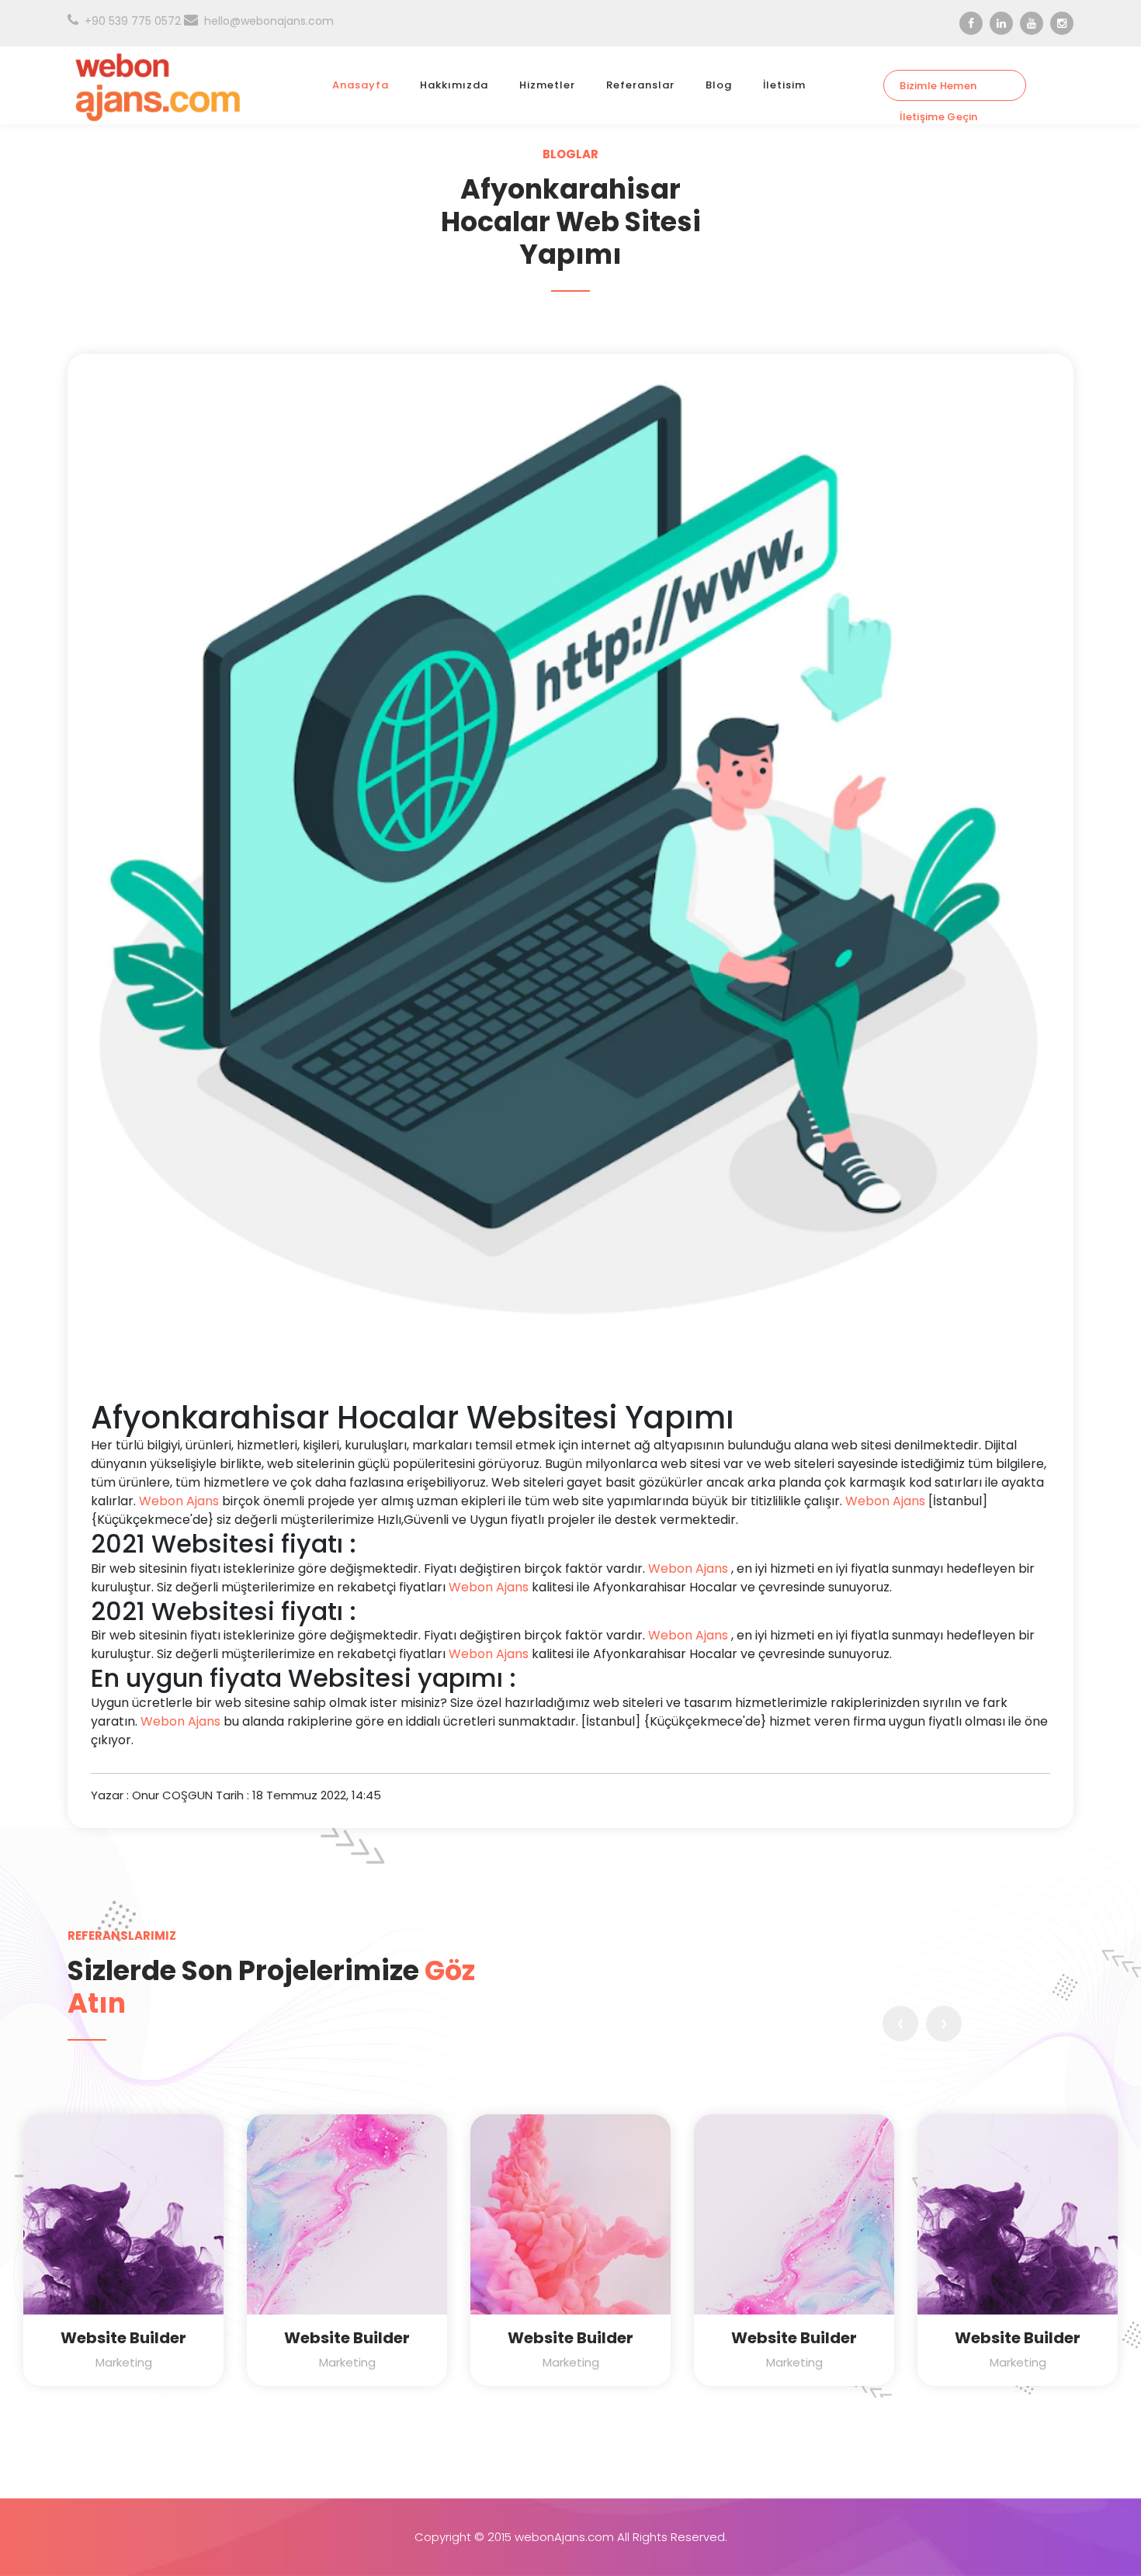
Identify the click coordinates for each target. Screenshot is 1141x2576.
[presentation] (900, 2024)
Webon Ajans (179, 1501)
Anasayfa (361, 85)
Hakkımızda (454, 85)
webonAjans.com (564, 2537)
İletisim (784, 85)
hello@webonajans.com (269, 21)
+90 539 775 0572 (133, 21)
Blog (719, 85)
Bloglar (570, 154)
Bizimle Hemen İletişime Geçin (939, 90)
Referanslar (640, 85)
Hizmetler (547, 85)
